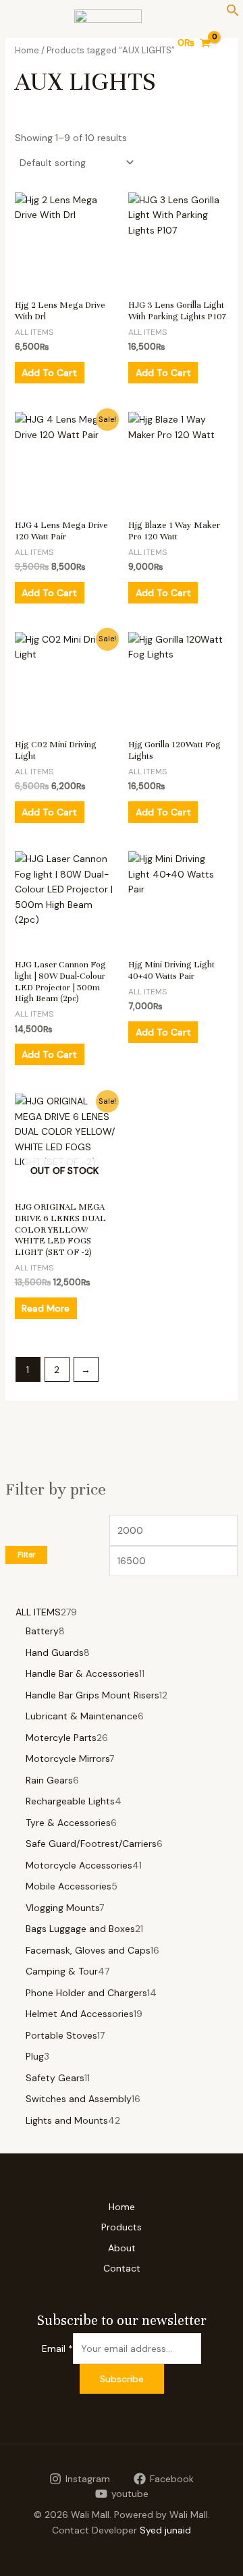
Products (122, 2227)
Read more (46, 1308)
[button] (233, 14)
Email (57, 2349)
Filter (26, 1555)
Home (122, 2207)
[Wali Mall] (108, 43)
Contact (122, 2268)
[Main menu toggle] (23, 43)
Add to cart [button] (49, 373)
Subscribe (122, 2379)
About (122, 2248)
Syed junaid (165, 2530)
